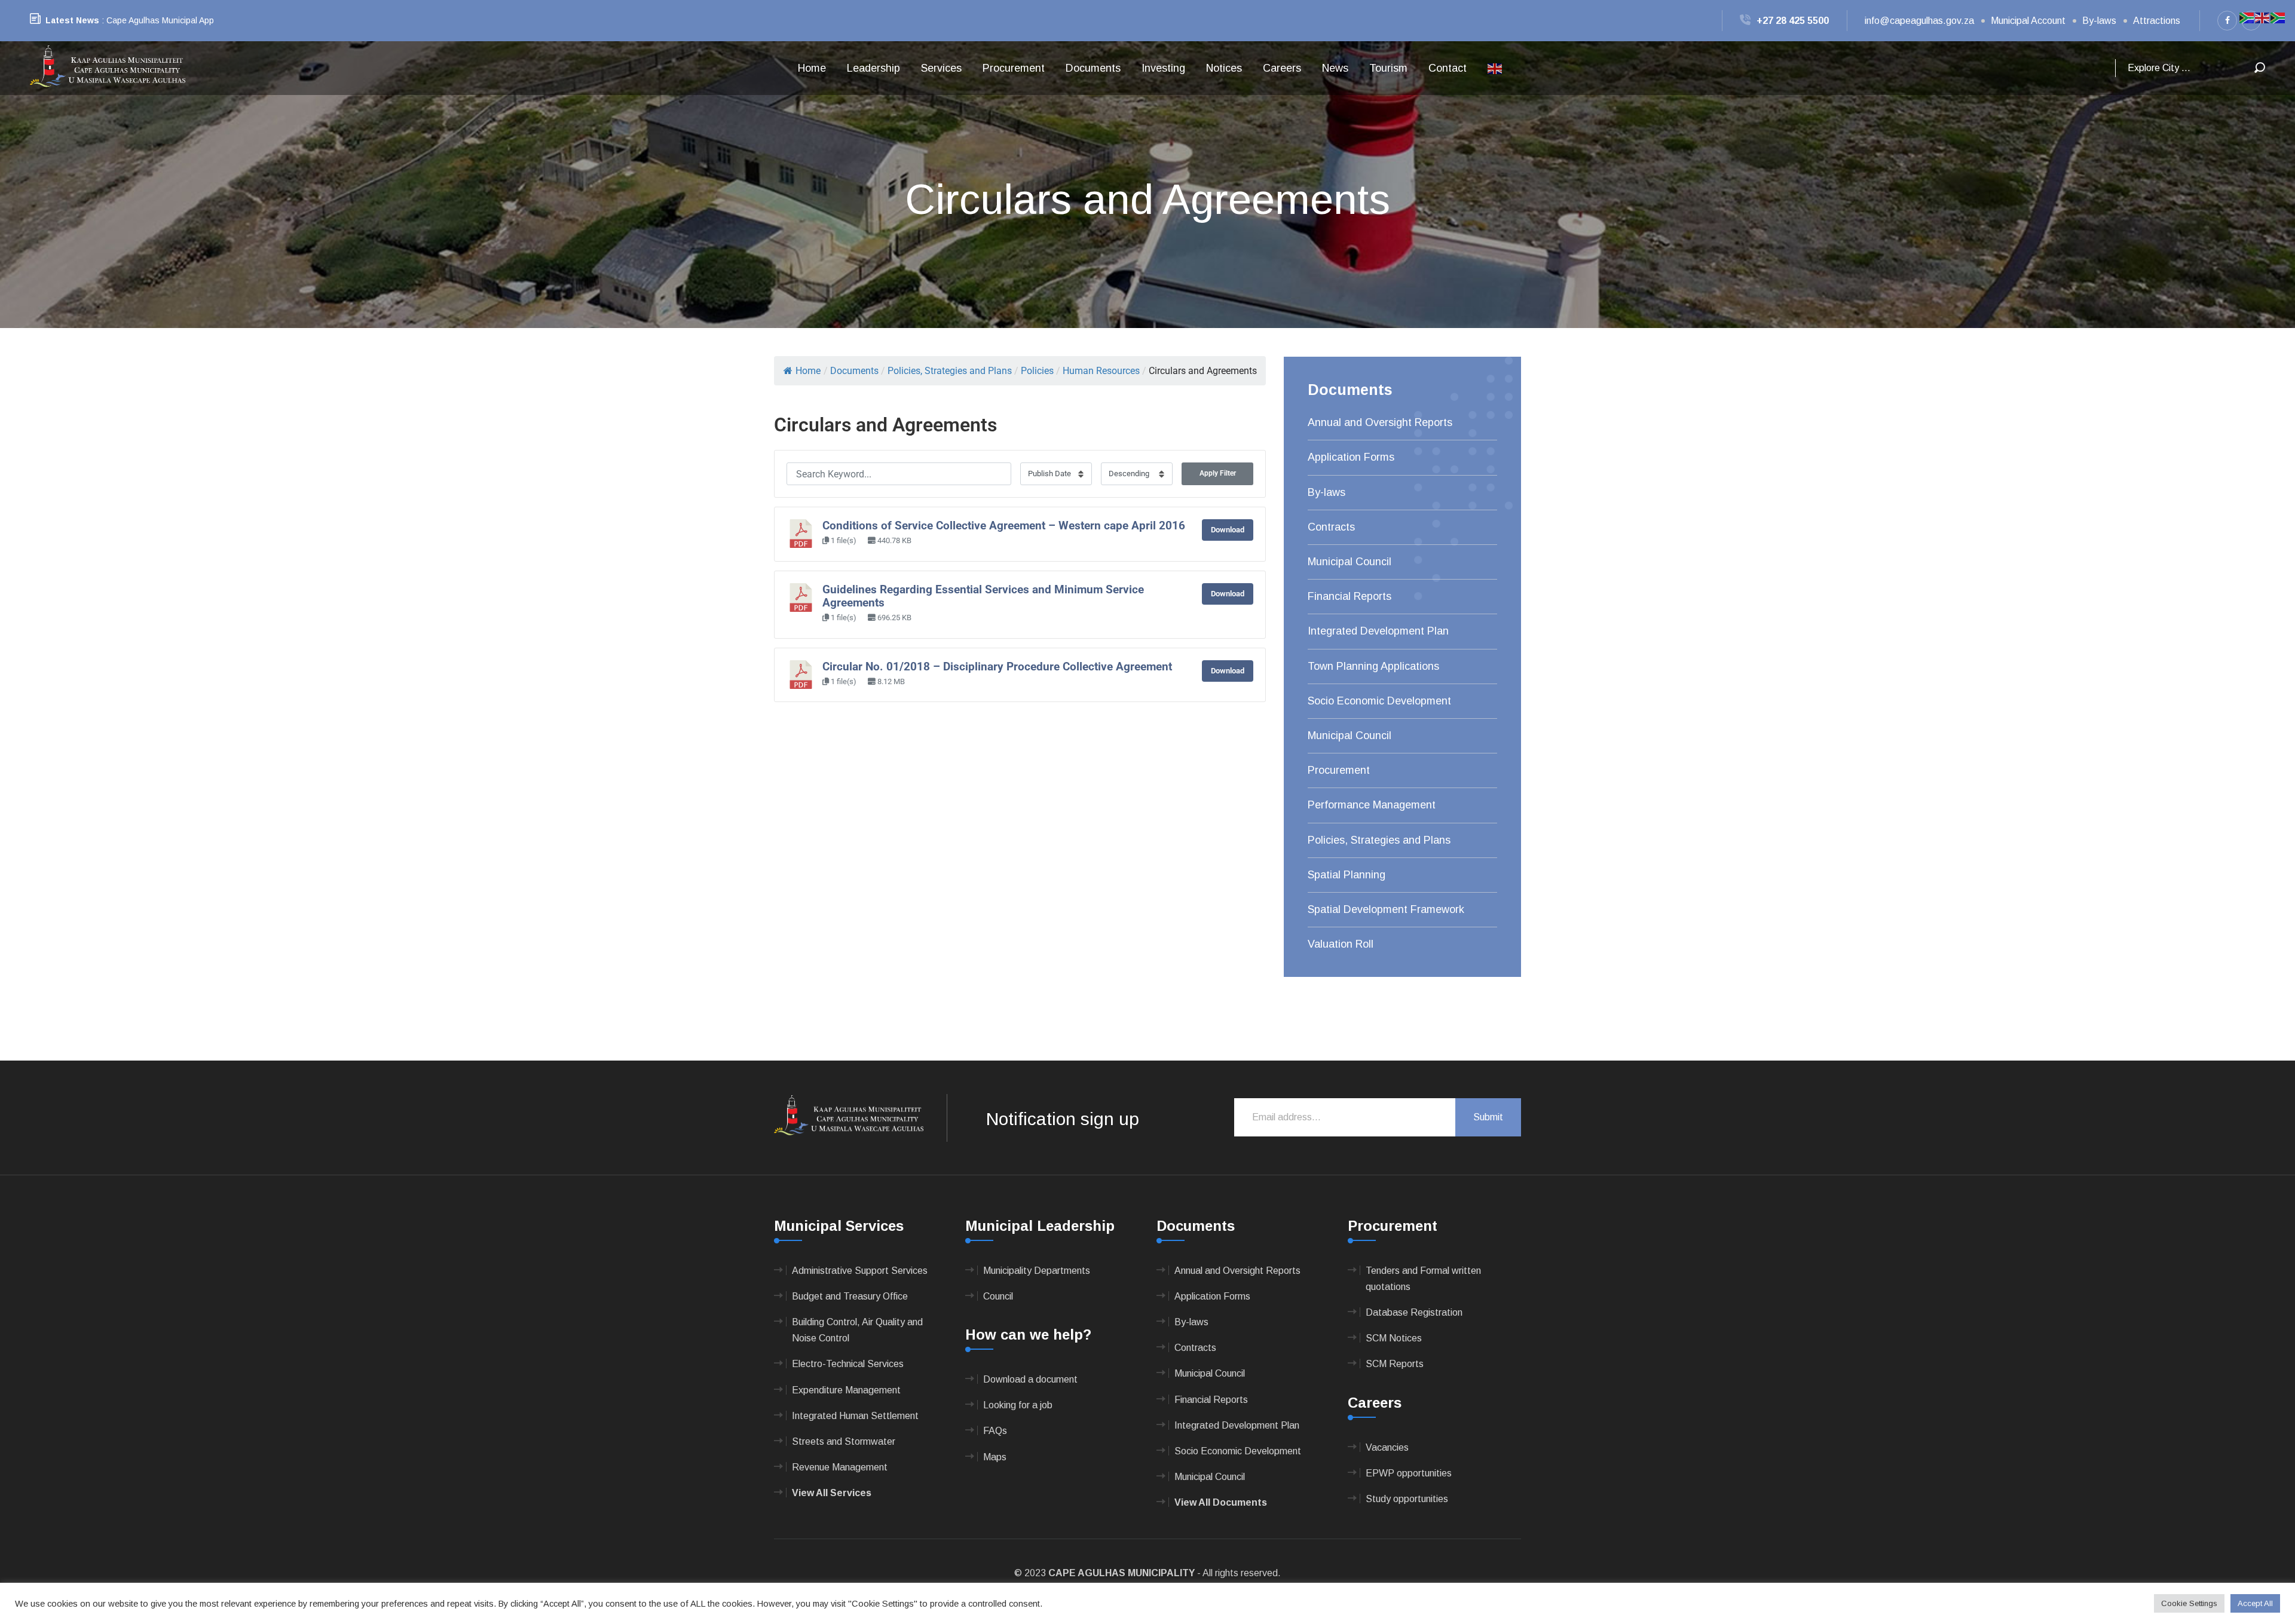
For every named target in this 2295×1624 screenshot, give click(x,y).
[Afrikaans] (2247, 17)
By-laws (2099, 21)
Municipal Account (2028, 21)
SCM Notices (1394, 1338)
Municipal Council (1350, 562)
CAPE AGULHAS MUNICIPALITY (1122, 1573)
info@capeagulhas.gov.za (1919, 21)
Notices (1224, 68)
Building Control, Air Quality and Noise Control (857, 1330)
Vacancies (1387, 1447)
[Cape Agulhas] (108, 67)
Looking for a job (1018, 1405)
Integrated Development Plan (1378, 631)
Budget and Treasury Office (850, 1296)
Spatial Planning (1347, 875)
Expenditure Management (846, 1390)
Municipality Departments (1037, 1271)
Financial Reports (1350, 596)
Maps (995, 1457)
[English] (1495, 68)
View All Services (832, 1493)
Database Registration (1414, 1312)
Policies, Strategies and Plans (1379, 840)
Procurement (1014, 68)
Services (941, 68)
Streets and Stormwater (844, 1441)
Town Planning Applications (1373, 666)
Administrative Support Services (860, 1271)
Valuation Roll (1341, 944)
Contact (1448, 68)
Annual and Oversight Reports (1380, 422)
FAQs (995, 1431)
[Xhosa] (2278, 17)
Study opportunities (1407, 1499)
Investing (1163, 68)
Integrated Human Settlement (855, 1416)
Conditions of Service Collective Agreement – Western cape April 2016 (1004, 526)
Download (1228, 530)
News (1335, 68)
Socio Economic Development (1379, 701)
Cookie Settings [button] (2189, 1603)
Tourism (1388, 68)
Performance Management (1372, 805)
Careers (1282, 68)
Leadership (873, 68)
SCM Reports (1395, 1364)
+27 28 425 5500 (1793, 21)
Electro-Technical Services (848, 1364)
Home (812, 68)
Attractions (2157, 21)
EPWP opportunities (1409, 1473)
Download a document (1030, 1379)
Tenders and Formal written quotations (1423, 1279)
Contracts (1331, 527)
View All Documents (1221, 1502)
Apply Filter (1218, 473)
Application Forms (1351, 457)
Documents (1093, 68)
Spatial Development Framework (1386, 909)
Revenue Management (840, 1467)
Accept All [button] (2255, 1603)
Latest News (72, 20)
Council (998, 1296)
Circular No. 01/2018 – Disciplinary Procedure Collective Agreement (997, 667)
